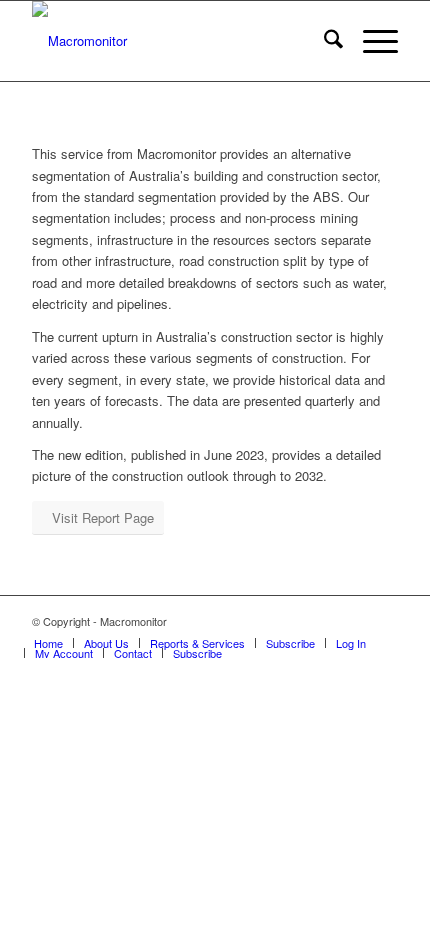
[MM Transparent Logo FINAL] (178, 41)
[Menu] (370, 41)
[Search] (323, 41)
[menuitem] (323, 41)
